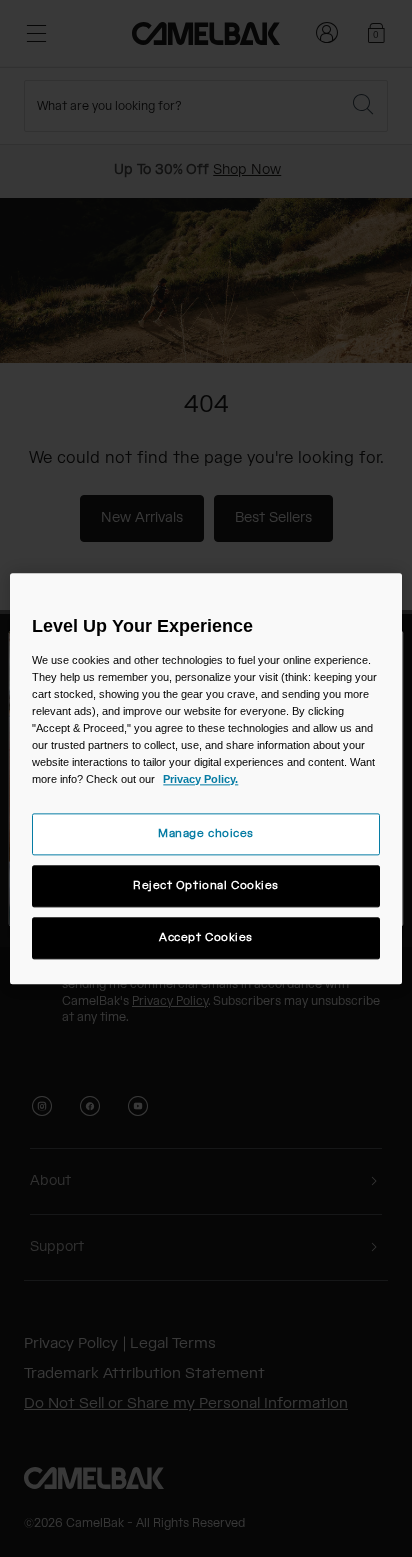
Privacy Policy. (200, 779)
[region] (205, 778)
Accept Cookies (206, 937)
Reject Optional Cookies (206, 885)
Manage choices (206, 833)
